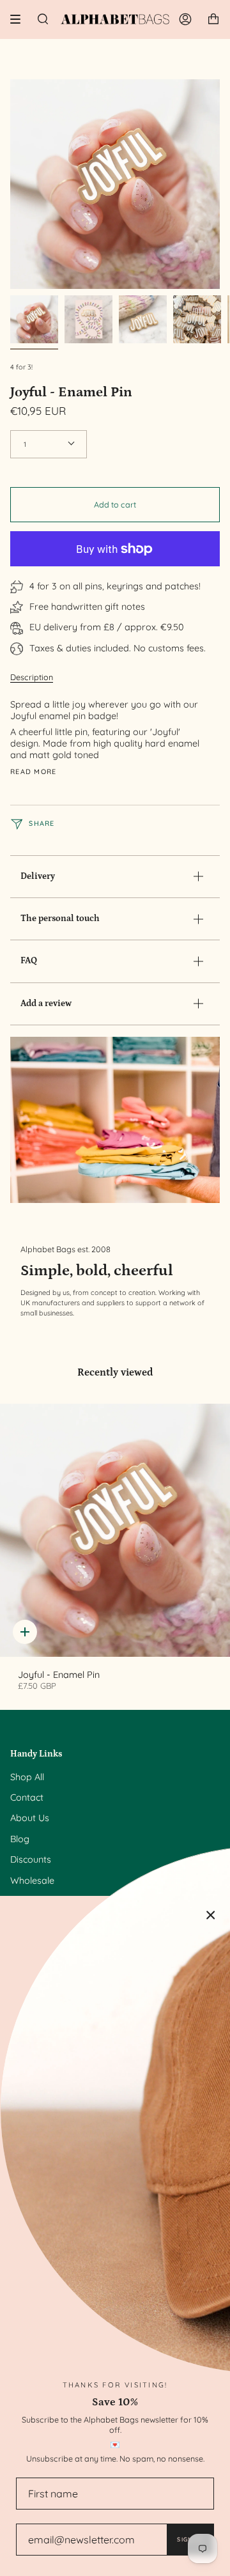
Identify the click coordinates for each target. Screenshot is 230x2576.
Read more (34, 772)
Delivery (38, 876)
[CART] (213, 19)
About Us (30, 1818)
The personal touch (60, 919)
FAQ (29, 961)
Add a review (46, 1004)
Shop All (27, 1777)
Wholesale (32, 1881)
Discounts (31, 1859)
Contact (27, 1797)
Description (32, 677)
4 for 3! (21, 367)
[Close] (211, 1915)
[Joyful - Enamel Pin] (115, 1530)
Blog (20, 1839)
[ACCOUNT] (185, 19)
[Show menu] (20, 19)
